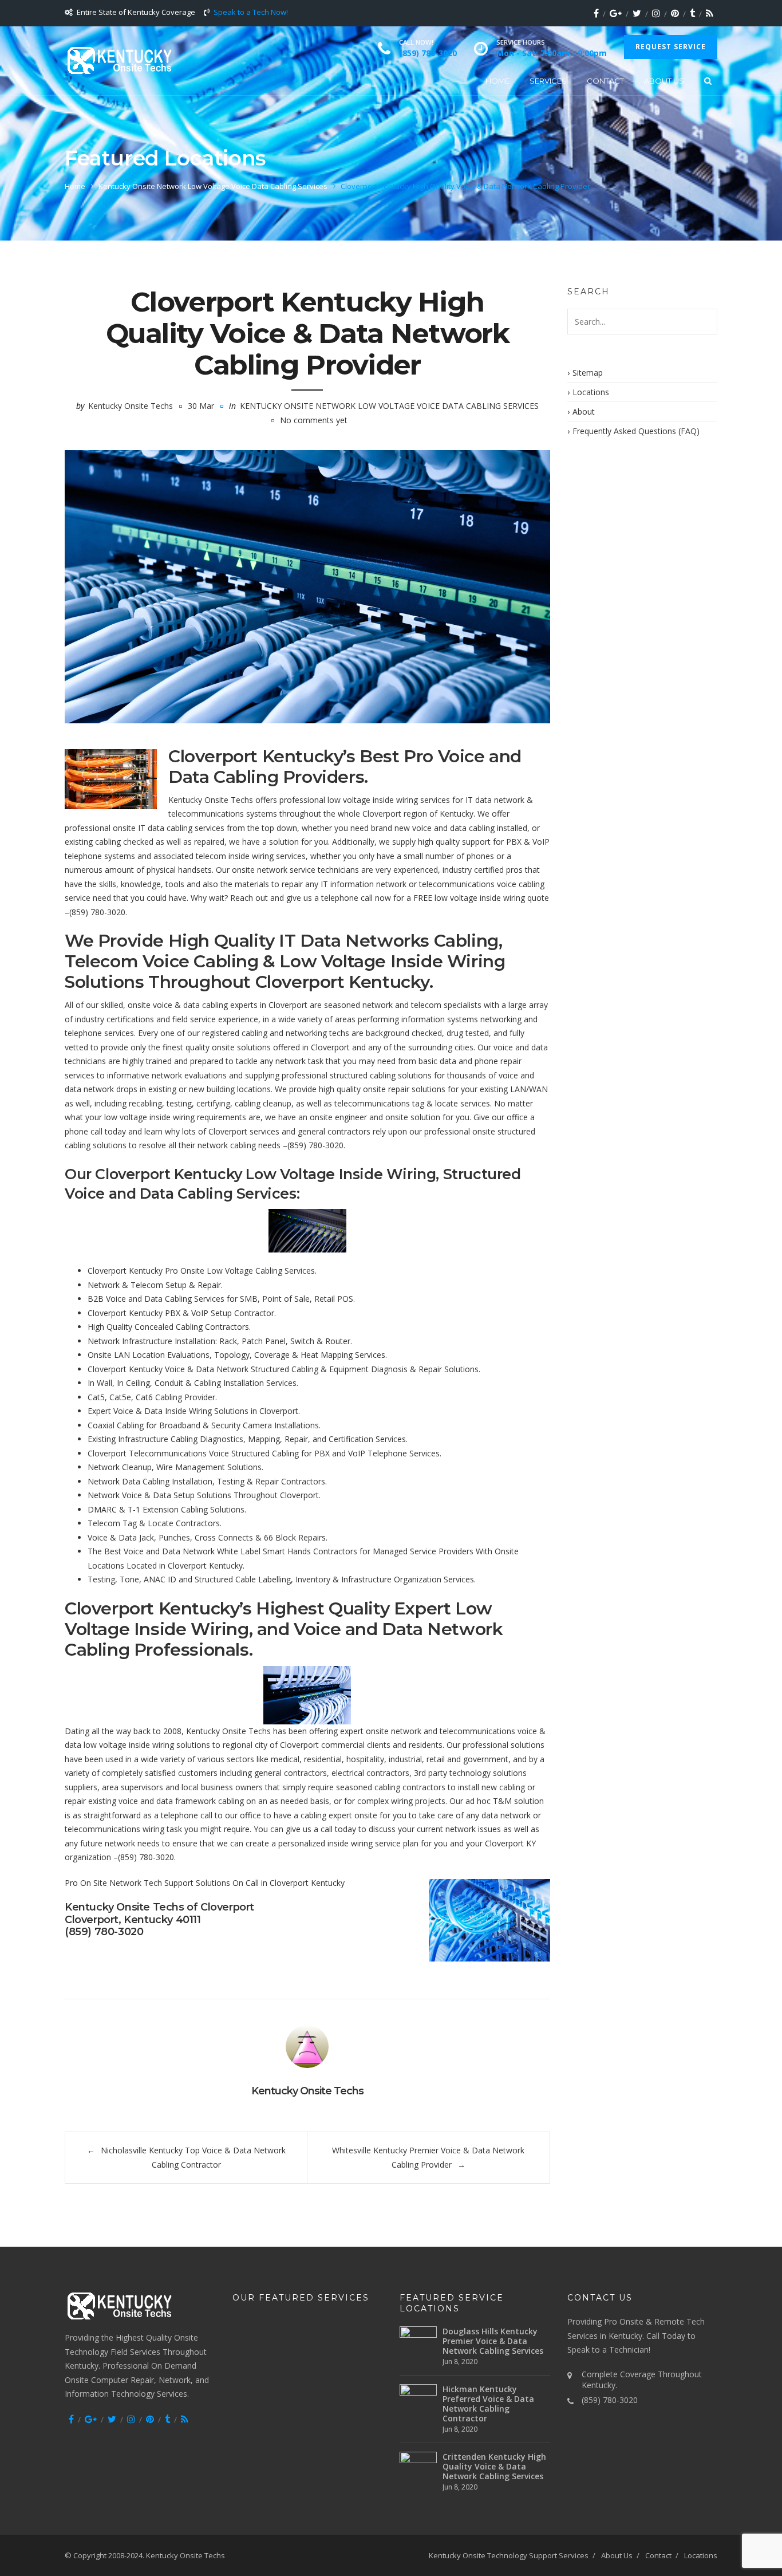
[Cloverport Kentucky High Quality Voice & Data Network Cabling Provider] (307, 587)
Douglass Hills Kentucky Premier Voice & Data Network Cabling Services (493, 2341)
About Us (664, 81)
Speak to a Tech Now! (251, 12)
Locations (591, 392)
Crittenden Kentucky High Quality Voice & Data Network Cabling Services (494, 2466)
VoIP (541, 842)
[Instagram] (656, 13)
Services (548, 81)
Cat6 (144, 1397)
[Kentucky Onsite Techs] (119, 60)
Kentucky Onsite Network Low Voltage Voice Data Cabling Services (213, 186)
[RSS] (710, 13)
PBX (514, 842)
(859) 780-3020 (97, 912)
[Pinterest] (675, 13)
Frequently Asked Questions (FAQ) (636, 431)
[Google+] (616, 13)
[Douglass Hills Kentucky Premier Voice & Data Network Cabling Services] (418, 2338)
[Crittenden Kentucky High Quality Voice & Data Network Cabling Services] (418, 2462)
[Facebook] (596, 13)
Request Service (671, 47)
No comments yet (314, 420)
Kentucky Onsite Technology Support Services (509, 2555)
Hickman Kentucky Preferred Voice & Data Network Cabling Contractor (488, 2404)
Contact (605, 81)
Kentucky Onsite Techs (131, 406)
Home (497, 81)
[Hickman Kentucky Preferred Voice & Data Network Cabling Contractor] (418, 2396)
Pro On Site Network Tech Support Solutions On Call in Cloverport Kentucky (205, 1883)
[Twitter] (637, 13)
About (584, 411)
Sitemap (588, 373)
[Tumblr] (692, 13)
